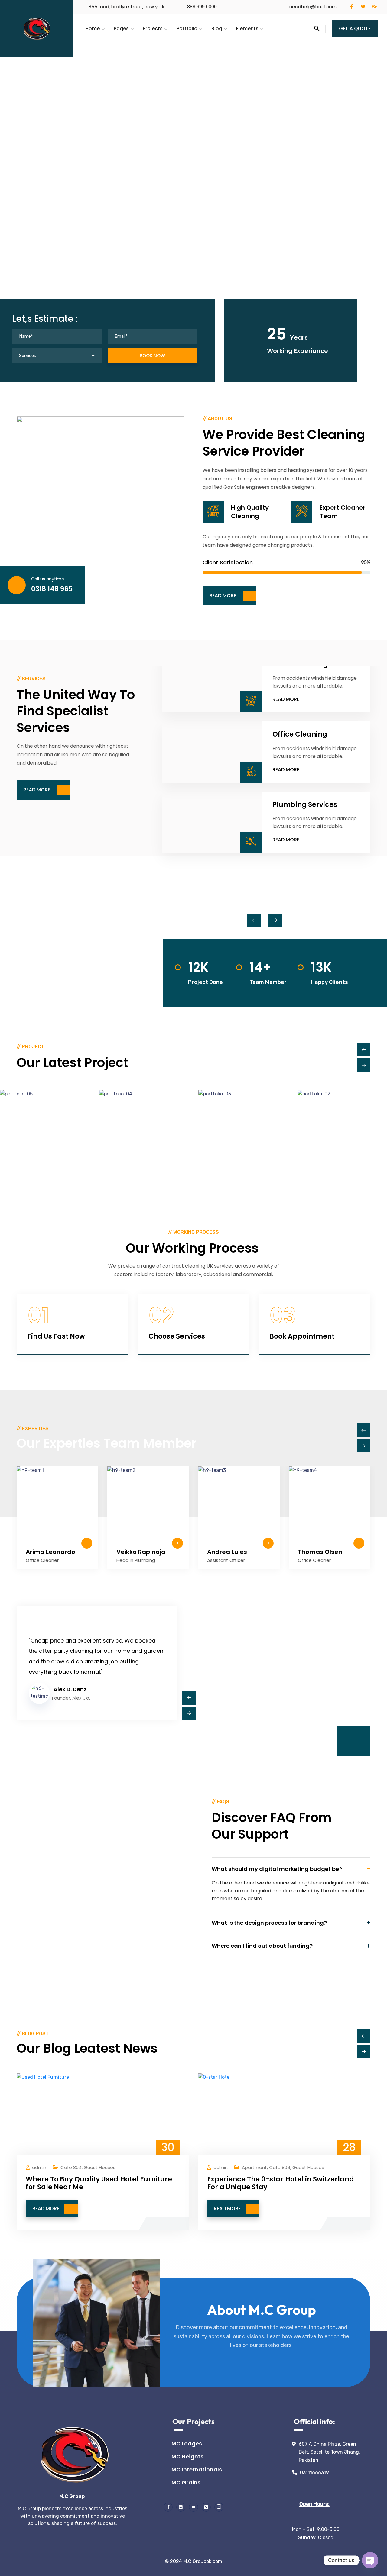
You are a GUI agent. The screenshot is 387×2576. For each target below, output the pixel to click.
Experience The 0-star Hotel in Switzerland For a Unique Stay (281, 2183)
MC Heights (187, 2457)
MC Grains (186, 2483)
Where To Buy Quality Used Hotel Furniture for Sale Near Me (99, 2183)
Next (275, 920)
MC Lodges (187, 2444)
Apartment (254, 2167)
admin (39, 2167)
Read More (286, 699)
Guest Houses (100, 2167)
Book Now (152, 356)
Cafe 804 (71, 2167)
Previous (254, 920)
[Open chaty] (370, 2560)
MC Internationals (197, 2470)
